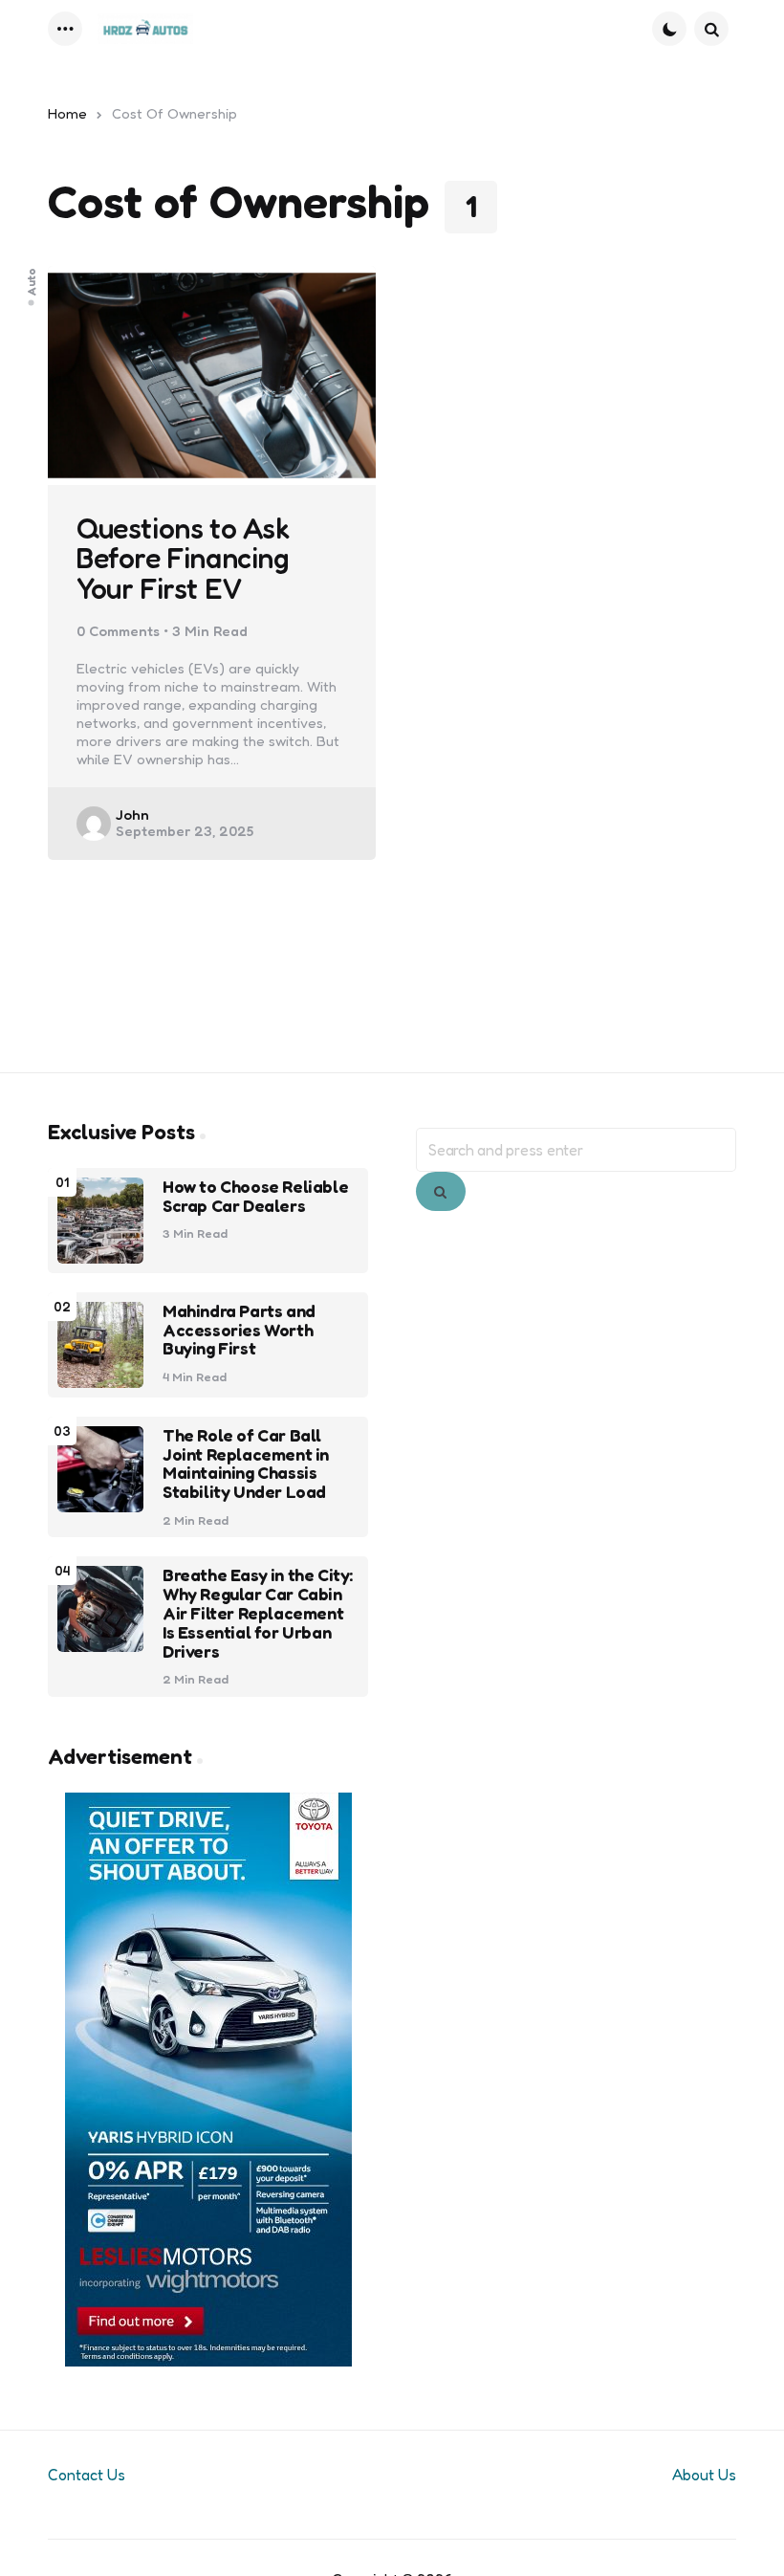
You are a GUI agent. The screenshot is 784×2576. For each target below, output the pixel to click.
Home (67, 113)
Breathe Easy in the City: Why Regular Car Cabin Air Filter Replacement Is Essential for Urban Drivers (258, 1613)
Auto (32, 281)
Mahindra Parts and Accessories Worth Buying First (239, 1330)
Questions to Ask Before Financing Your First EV (183, 559)
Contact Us (87, 2475)
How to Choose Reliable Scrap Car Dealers (255, 1197)
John (132, 815)
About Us (704, 2475)
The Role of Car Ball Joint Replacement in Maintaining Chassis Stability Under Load (246, 1464)
